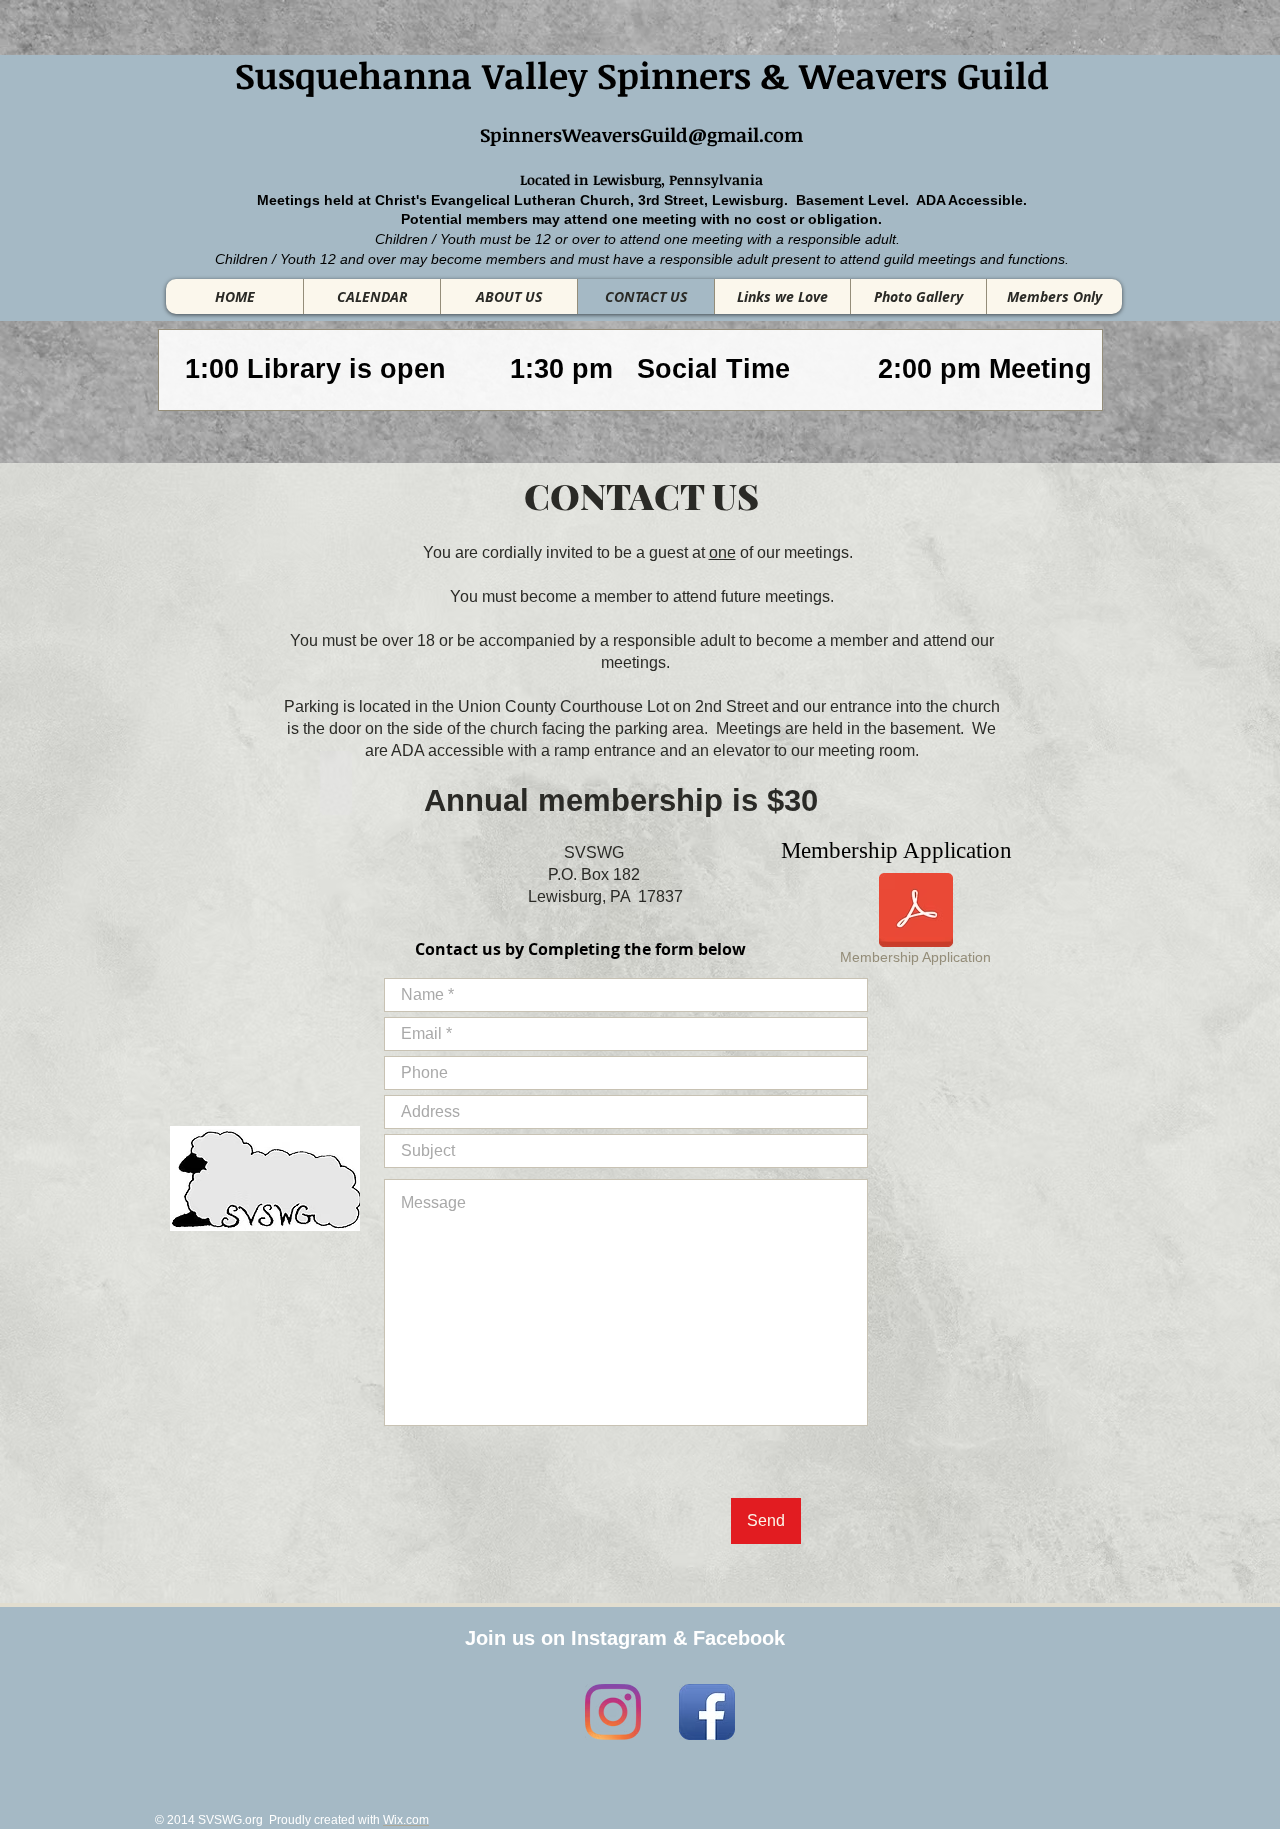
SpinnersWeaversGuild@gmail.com (641, 135)
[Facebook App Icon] (707, 1712)
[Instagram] (613, 1712)
